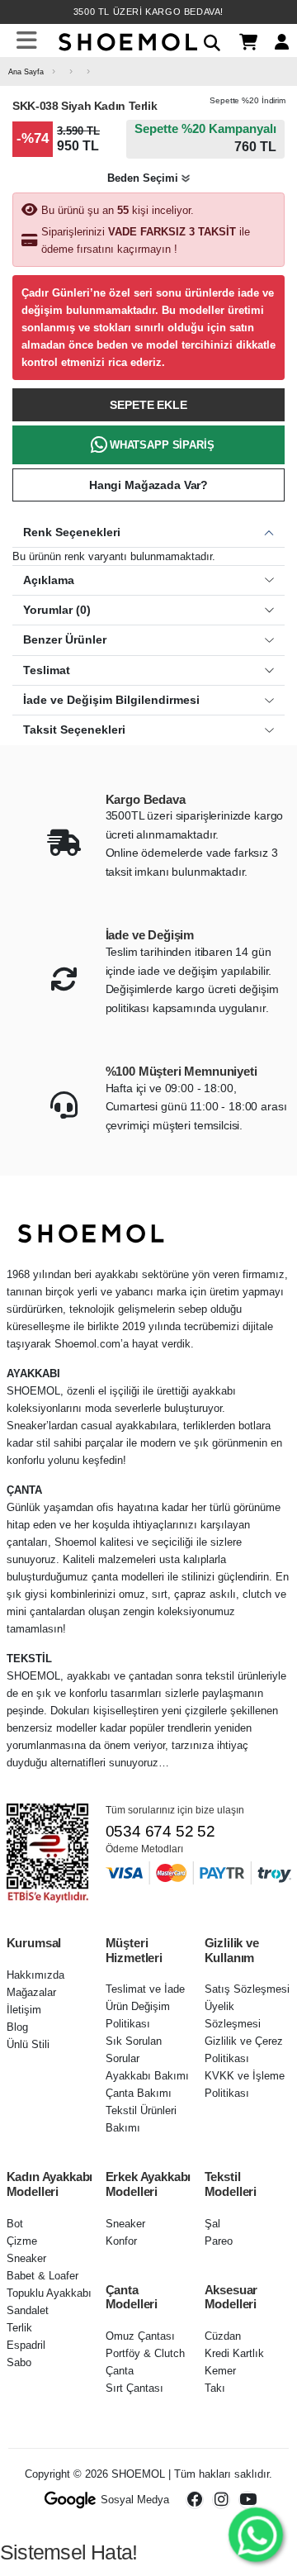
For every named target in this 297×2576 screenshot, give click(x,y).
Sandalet (28, 2310)
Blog (17, 2027)
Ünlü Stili (28, 2044)
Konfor (121, 2241)
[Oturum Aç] (276, 41)
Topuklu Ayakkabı (49, 2293)
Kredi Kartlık (234, 2353)
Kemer (220, 2371)
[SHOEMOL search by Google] (71, 2500)
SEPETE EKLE (148, 405)
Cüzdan (223, 2336)
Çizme (22, 2241)
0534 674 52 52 (160, 1831)
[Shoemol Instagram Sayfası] (221, 2500)
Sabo (19, 2362)
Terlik (19, 2328)
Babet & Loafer (42, 2276)
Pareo (219, 2241)
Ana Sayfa (26, 71)
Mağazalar (31, 1992)
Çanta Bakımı (139, 2093)
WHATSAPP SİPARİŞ (162, 445)
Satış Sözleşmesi (247, 1989)
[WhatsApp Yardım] (255, 2534)
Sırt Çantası (134, 2388)
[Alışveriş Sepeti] (242, 41)
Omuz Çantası (140, 2336)
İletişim (24, 2010)
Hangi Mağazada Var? (148, 485)
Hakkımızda (35, 1975)
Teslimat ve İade (145, 1989)
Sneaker (26, 2258)
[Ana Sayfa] (126, 40)
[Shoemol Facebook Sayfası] (195, 2500)
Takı (215, 2388)
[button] (206, 40)
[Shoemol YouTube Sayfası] (247, 2500)
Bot (15, 2224)
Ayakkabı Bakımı (147, 2076)
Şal (212, 2224)
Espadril (26, 2345)
